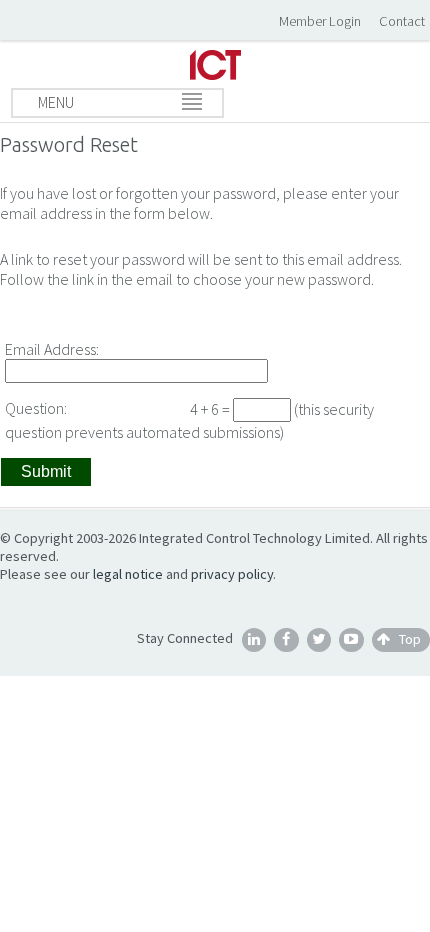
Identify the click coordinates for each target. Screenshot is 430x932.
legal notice (128, 574)
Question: (36, 408)
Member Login (320, 21)
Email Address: (52, 349)
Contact (402, 21)
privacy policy (232, 574)
